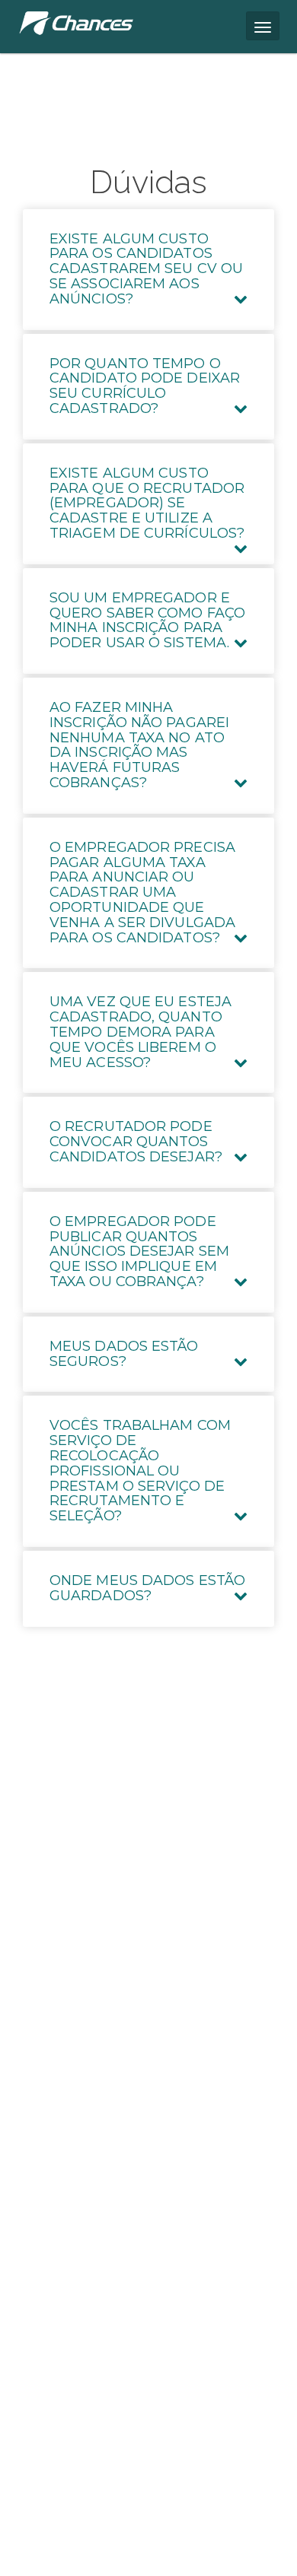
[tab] (148, 270)
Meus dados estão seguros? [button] (124, 1354)
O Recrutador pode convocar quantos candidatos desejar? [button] (136, 1142)
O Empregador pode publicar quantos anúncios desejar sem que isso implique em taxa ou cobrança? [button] (139, 1251)
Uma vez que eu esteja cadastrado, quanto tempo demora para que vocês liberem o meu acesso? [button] (141, 1032)
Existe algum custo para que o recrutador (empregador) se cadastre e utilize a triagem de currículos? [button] (147, 503)
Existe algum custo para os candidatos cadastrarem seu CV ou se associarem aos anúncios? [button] (146, 269)
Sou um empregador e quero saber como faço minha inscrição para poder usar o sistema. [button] (147, 620)
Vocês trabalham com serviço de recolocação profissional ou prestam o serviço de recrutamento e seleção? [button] (140, 1471)
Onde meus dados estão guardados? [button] (147, 1588)
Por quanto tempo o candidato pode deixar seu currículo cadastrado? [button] (145, 386)
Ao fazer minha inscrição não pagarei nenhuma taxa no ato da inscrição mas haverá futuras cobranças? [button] (139, 745)
